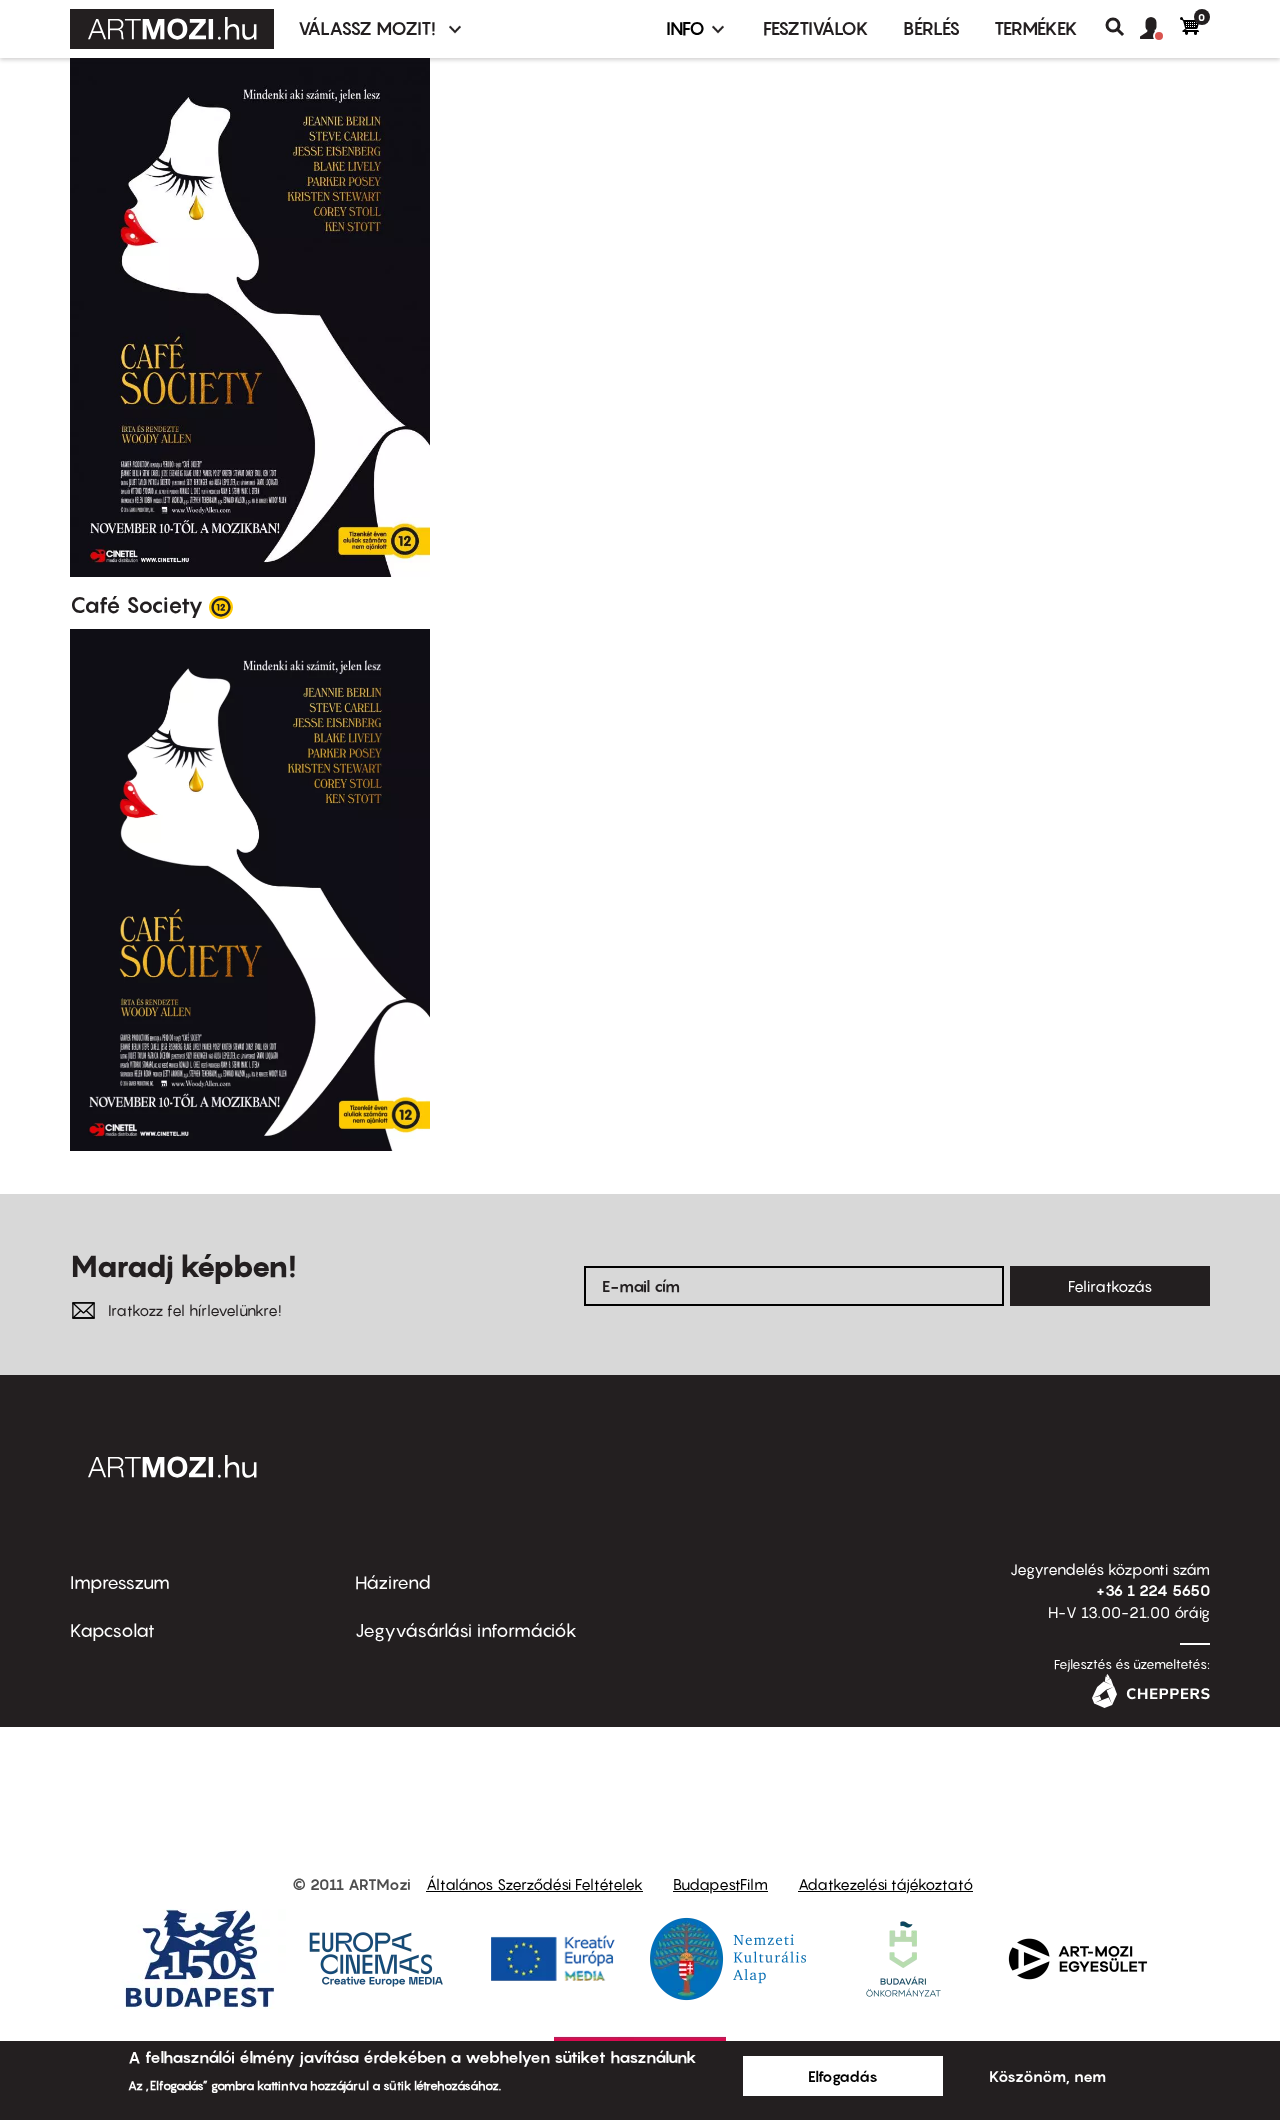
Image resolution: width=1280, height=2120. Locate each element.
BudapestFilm (720, 1884)
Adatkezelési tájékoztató (885, 1884)
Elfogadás (843, 2076)
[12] (221, 606)
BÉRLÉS (931, 28)
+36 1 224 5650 (1153, 1590)
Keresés (1122, 27)
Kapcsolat (112, 1630)
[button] (1160, 29)
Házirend (393, 1582)
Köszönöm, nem (1047, 2076)
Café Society (136, 605)
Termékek (1036, 28)
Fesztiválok (816, 28)
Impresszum (120, 1582)
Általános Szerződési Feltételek (534, 1884)
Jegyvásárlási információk (466, 1630)
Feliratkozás (1110, 1286)
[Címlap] (172, 29)
